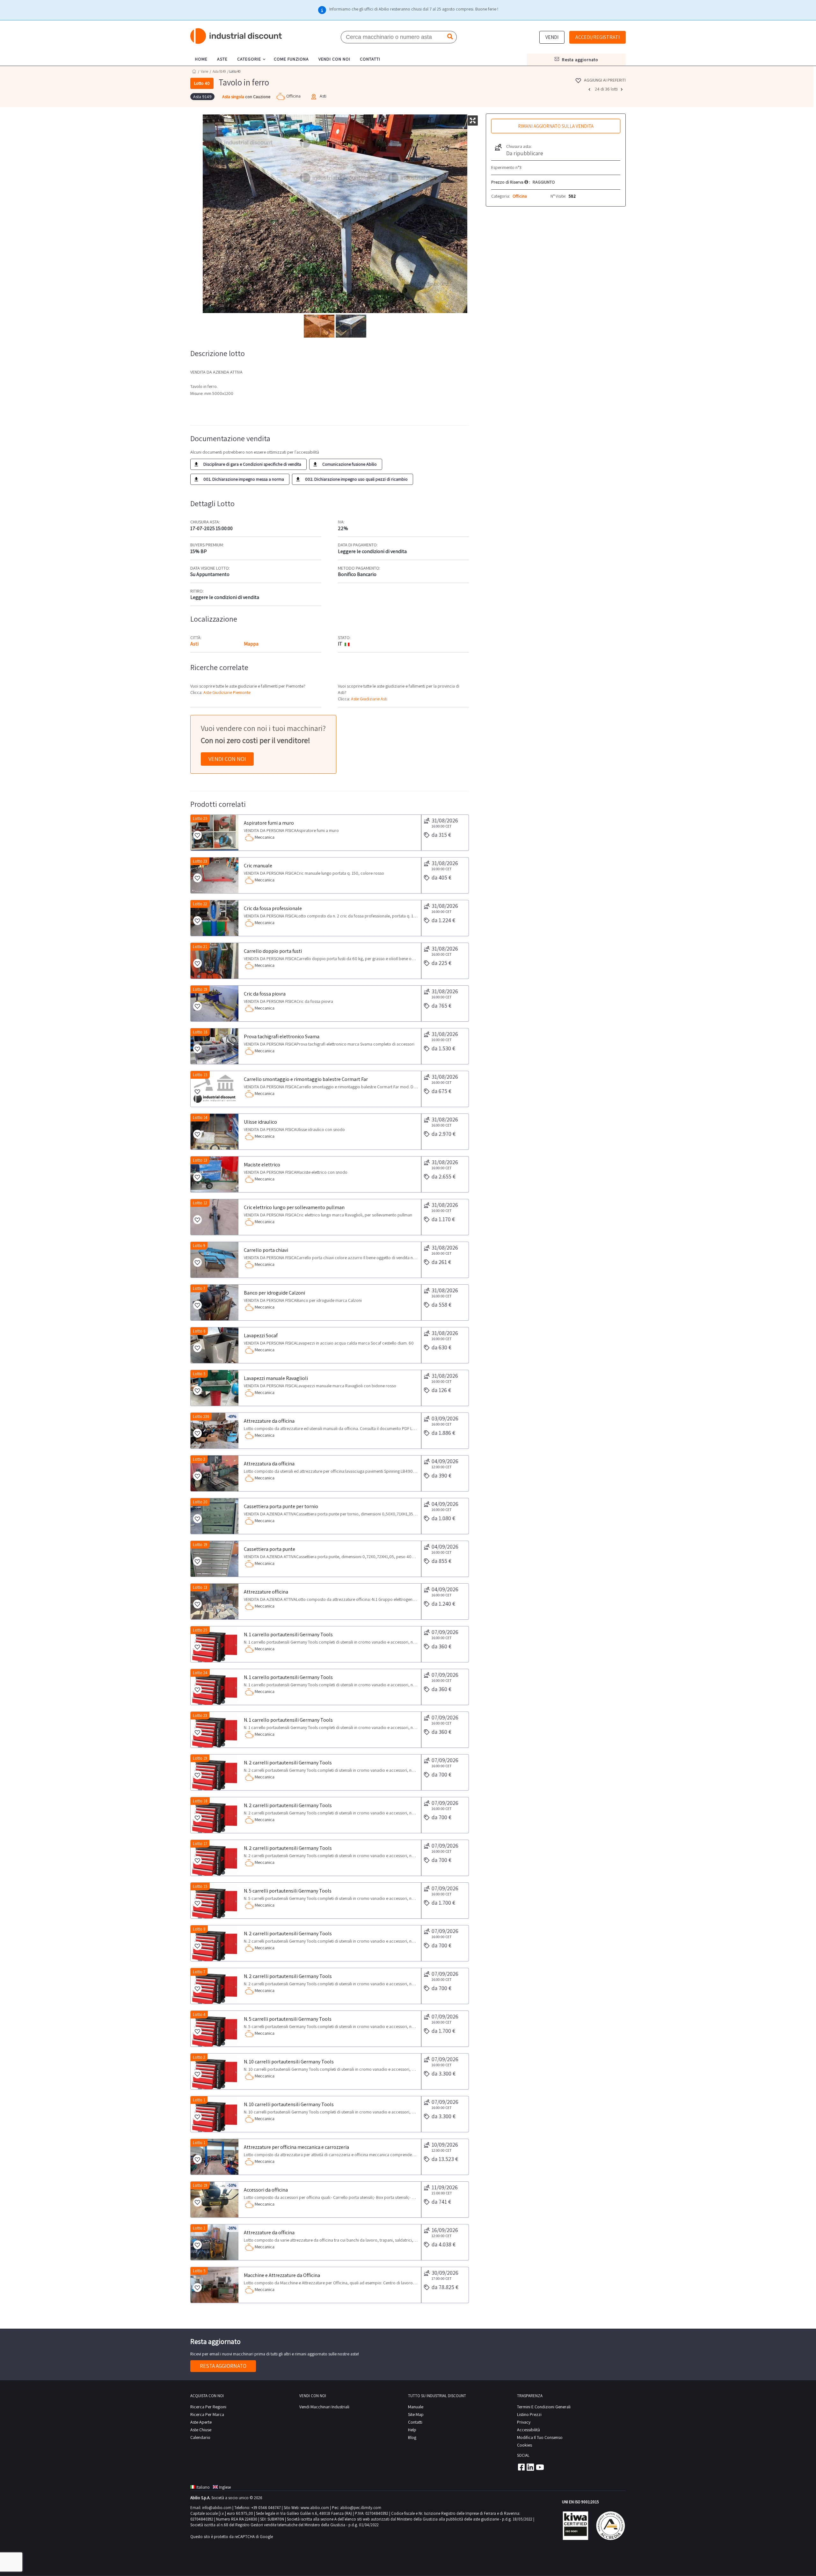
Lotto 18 (200, 1801)
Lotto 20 (200, 1502)
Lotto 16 (200, 1032)
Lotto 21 (200, 947)
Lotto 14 (200, 1117)
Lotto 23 (200, 861)
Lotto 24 (200, 1673)
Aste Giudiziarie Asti (369, 699)
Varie (204, 71)
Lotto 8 (199, 1929)
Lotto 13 (200, 1160)
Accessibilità (528, 2430)
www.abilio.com (315, 2508)
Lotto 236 (201, 1416)
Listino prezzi (529, 2414)
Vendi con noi (227, 759)
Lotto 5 (199, 1374)
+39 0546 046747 (266, 2508)
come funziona (291, 59)
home (201, 59)
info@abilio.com (217, 2508)
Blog (412, 2437)
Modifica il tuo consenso (540, 2437)
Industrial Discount (237, 36)
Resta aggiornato (223, 2366)
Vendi (552, 37)
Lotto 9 (199, 1246)
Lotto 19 (200, 989)
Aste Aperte (201, 2422)
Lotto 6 (199, 1331)
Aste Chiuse (201, 2430)
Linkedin (530, 2467)
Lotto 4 (199, 2014)
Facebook (521, 2467)
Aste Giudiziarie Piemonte (227, 692)
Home (194, 71)
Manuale (416, 2407)
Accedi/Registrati (597, 37)
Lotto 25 (200, 818)
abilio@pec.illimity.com (361, 2508)
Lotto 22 (200, 904)
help (412, 2430)
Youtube (540, 2467)
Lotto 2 (199, 1459)
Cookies (525, 2445)
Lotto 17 (200, 1844)
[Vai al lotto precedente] (590, 89)
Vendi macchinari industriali (324, 2407)
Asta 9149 (219, 71)
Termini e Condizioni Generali (544, 2407)
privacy (524, 2422)
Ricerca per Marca (207, 2414)
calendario (200, 2437)
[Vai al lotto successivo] (623, 89)
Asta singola (234, 97)
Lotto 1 (199, 2100)
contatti (370, 59)
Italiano (203, 2487)
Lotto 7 (199, 1288)
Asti (194, 644)
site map (416, 2414)
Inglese (225, 2487)
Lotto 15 (200, 1075)
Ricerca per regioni (208, 2407)
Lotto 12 (200, 1203)
